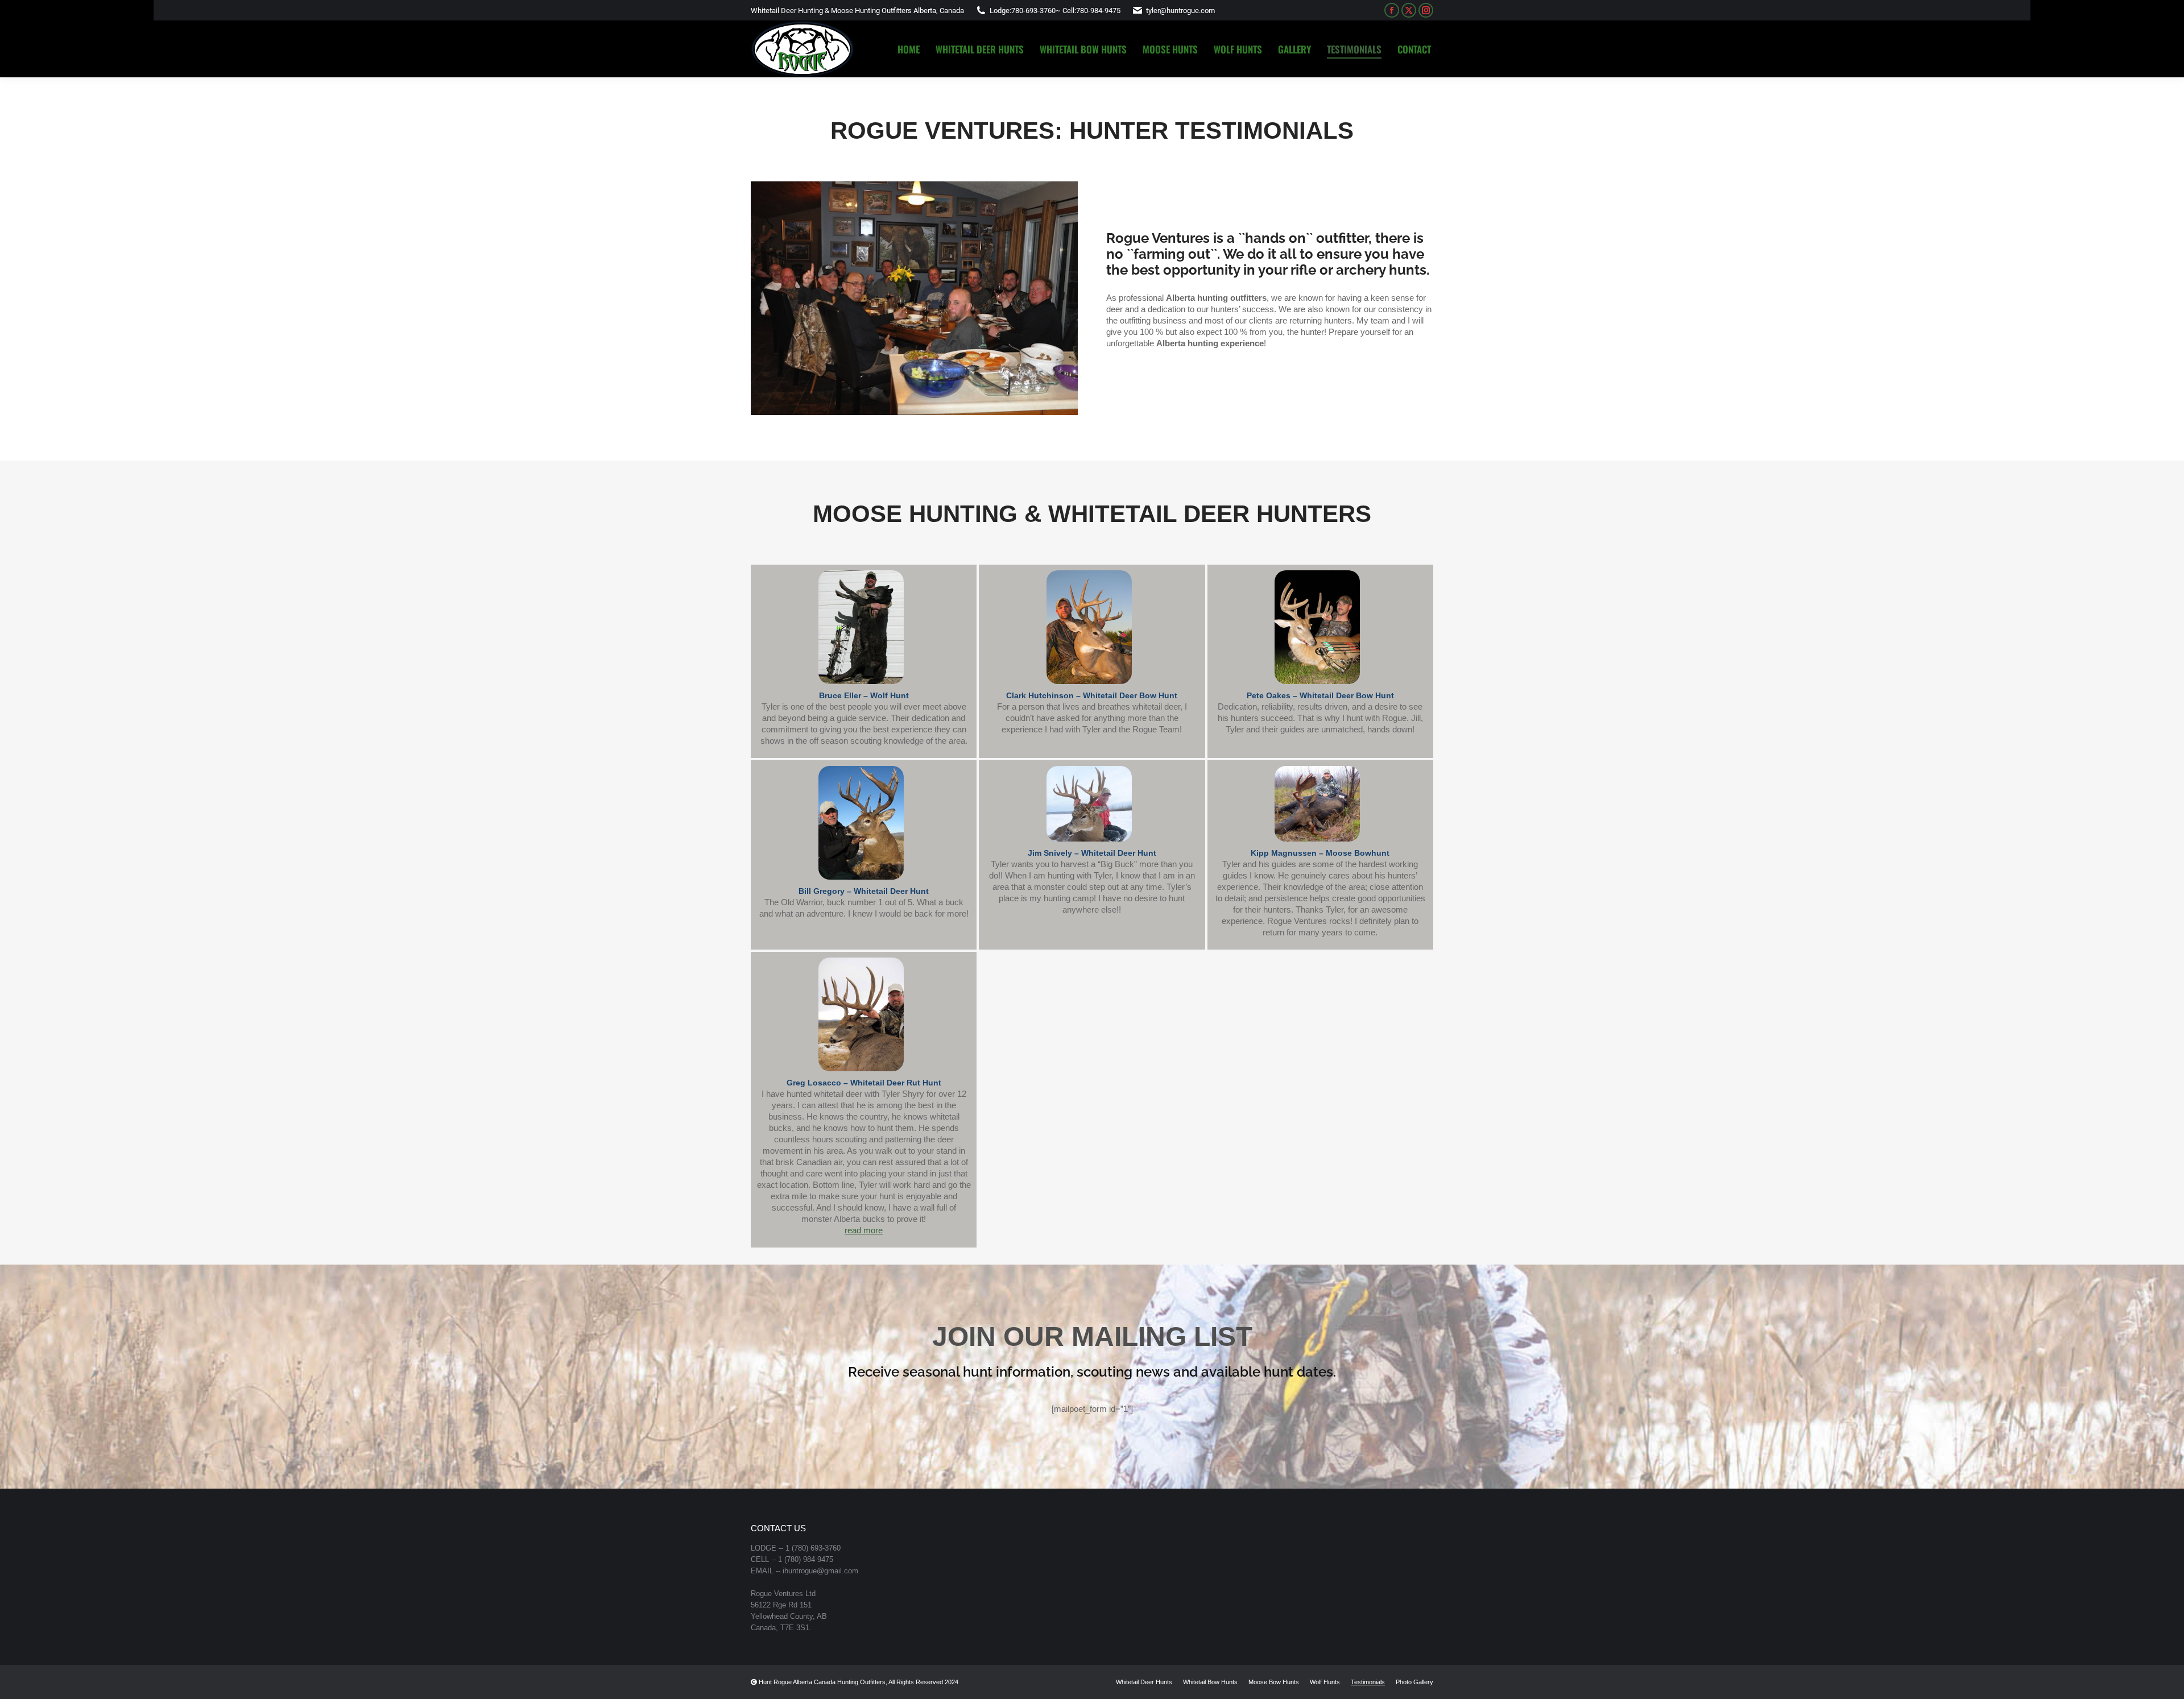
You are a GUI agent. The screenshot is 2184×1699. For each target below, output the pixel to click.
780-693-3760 (1033, 11)
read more (864, 1230)
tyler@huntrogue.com (1180, 11)
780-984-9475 (1098, 11)
